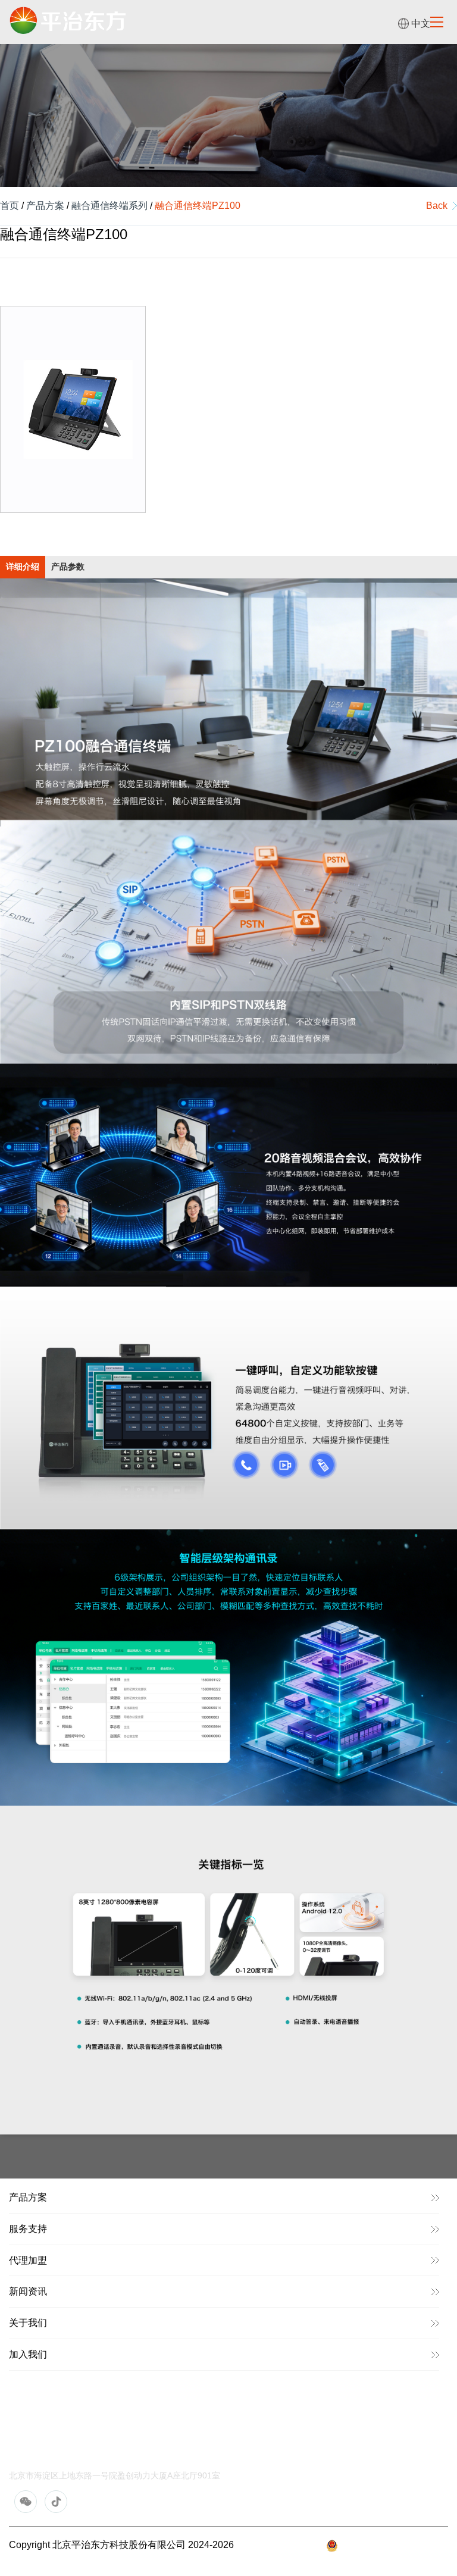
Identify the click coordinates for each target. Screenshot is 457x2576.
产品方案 (45, 206)
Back (437, 206)
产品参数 (68, 567)
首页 (10, 206)
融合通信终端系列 (109, 206)
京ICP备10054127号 (280, 2545)
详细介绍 (23, 567)
